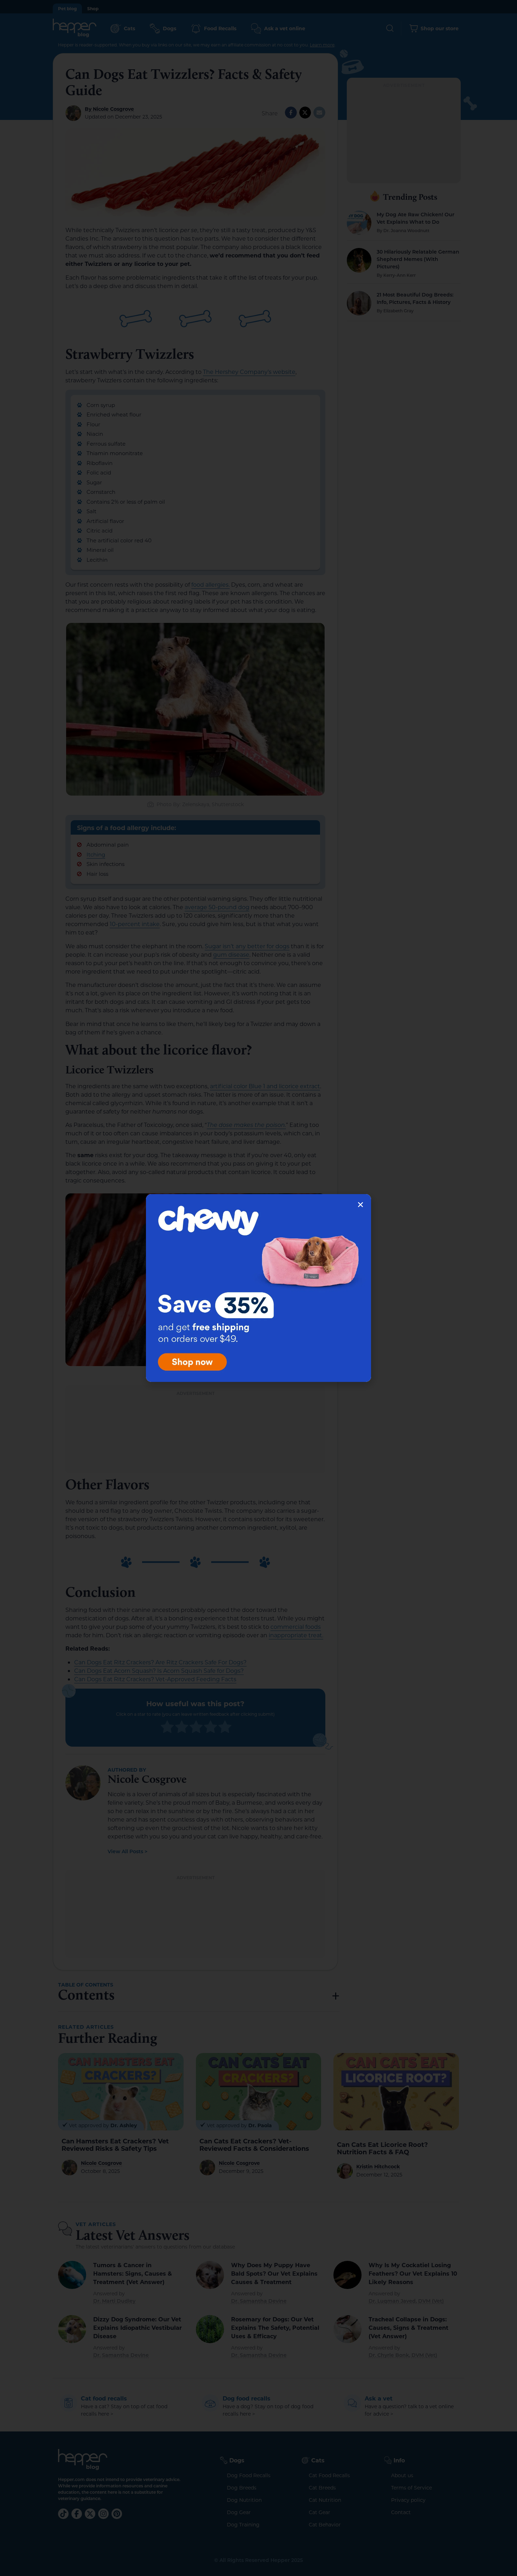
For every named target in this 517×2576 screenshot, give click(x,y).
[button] (360, 1205)
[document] (258, 1288)
